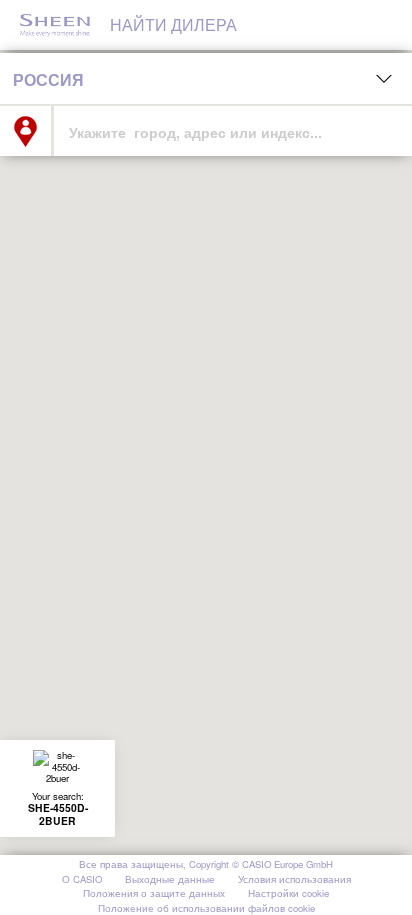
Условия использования (294, 880)
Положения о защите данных (154, 894)
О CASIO (82, 880)
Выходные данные (170, 880)
